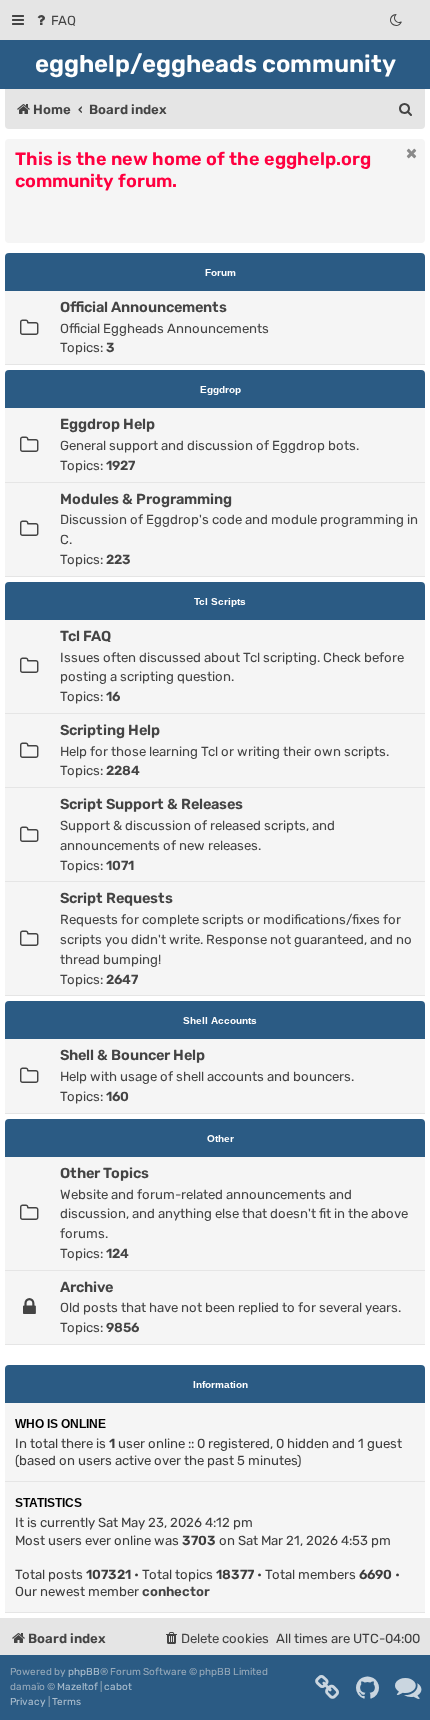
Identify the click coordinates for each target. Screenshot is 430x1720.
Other (220, 1138)
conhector (176, 1591)
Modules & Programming (146, 499)
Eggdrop (220, 389)
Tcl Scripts (220, 601)
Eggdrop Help (107, 424)
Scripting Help (110, 730)
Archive (86, 1287)
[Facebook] (328, 1688)
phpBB (84, 1672)
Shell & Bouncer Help (132, 1055)
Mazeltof (77, 1687)
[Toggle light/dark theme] (397, 20)
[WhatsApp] (409, 1688)
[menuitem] (54, 20)
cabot (118, 1687)
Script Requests (116, 898)
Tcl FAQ (85, 636)
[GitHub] (368, 1688)
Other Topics (104, 1173)
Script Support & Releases (151, 804)
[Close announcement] (412, 153)
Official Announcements (143, 307)
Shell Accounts (220, 1020)
